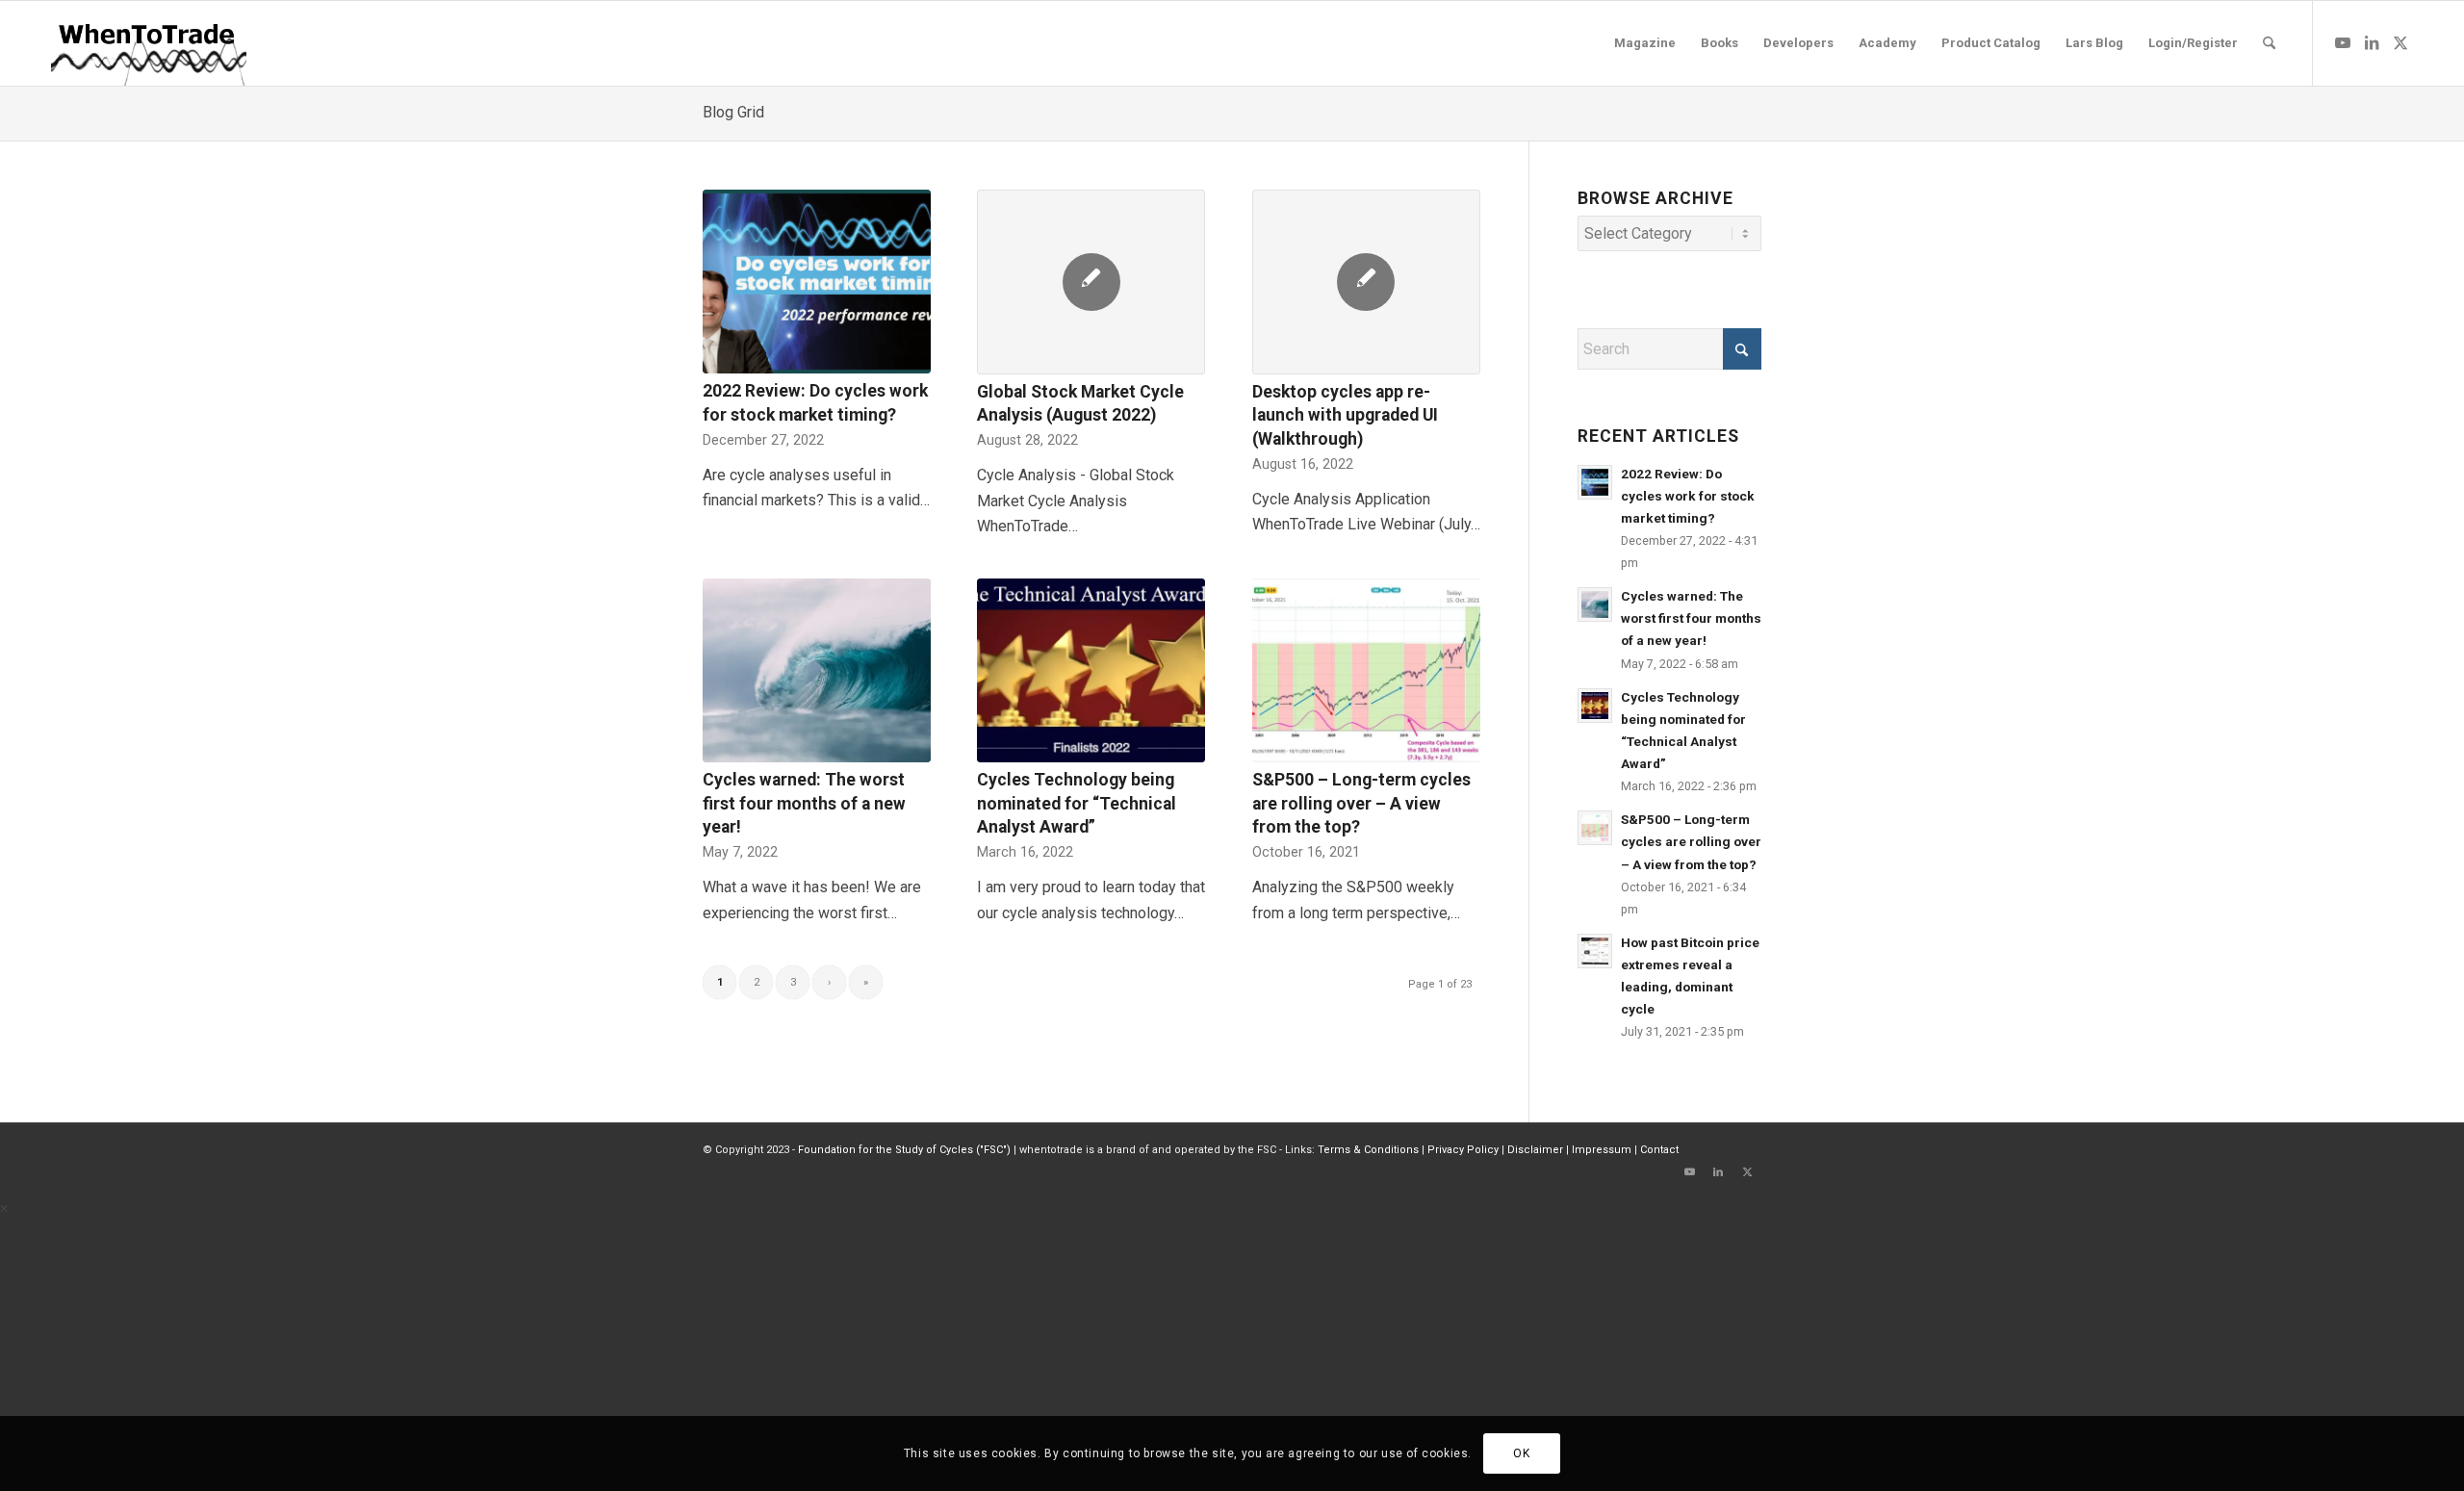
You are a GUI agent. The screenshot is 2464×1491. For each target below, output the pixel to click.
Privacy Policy (1463, 1150)
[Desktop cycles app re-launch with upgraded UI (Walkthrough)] (1366, 282)
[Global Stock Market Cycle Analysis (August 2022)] (1091, 282)
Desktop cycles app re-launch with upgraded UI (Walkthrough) (1345, 415)
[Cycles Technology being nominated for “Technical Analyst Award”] (1091, 671)
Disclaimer (1535, 1150)
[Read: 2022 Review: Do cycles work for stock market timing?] (1595, 482)
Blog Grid (733, 112)
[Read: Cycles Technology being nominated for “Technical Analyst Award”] (1595, 706)
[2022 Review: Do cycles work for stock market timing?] (817, 282)
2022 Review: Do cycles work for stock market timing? (1688, 496)
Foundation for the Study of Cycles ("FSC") (904, 1150)
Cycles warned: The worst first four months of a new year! (804, 803)
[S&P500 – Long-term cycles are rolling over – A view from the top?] (1366, 671)
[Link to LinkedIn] (2372, 42)
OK (1521, 1453)
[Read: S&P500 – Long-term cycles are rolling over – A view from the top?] (1595, 828)
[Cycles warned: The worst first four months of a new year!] (817, 671)
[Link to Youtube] (2343, 42)
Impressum (1602, 1150)
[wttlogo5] (148, 43)
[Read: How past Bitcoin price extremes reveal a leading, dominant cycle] (1595, 951)
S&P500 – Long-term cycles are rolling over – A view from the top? (1361, 803)
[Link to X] (2400, 42)
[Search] (2269, 43)
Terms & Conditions (1368, 1150)
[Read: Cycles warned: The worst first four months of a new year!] (1595, 604)
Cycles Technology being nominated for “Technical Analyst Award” (1077, 803)
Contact (1659, 1150)
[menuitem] (1645, 43)
